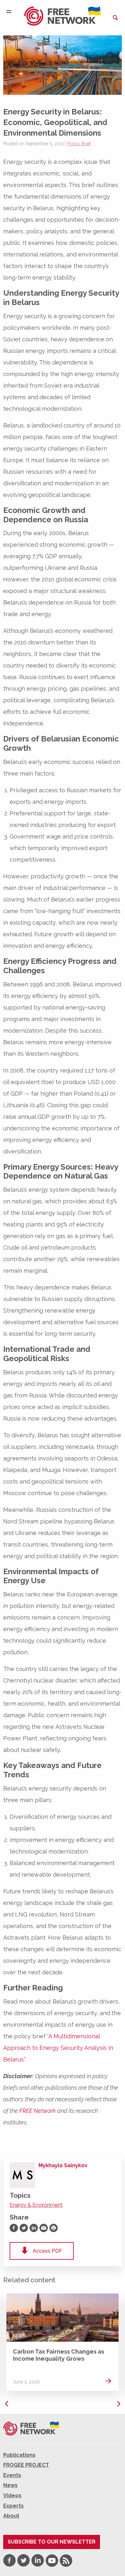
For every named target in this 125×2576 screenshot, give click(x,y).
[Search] (115, 18)
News (20, 2336)
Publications (19, 2455)
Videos (12, 2495)
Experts (13, 2506)
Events (12, 2475)
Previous (6, 2404)
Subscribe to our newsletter (52, 2542)
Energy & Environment (36, 2205)
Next (119, 2404)
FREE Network (37, 2111)
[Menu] (9, 12)
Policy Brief (79, 144)
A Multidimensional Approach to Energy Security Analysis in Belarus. (58, 2048)
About (11, 2516)
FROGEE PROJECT (26, 2465)
